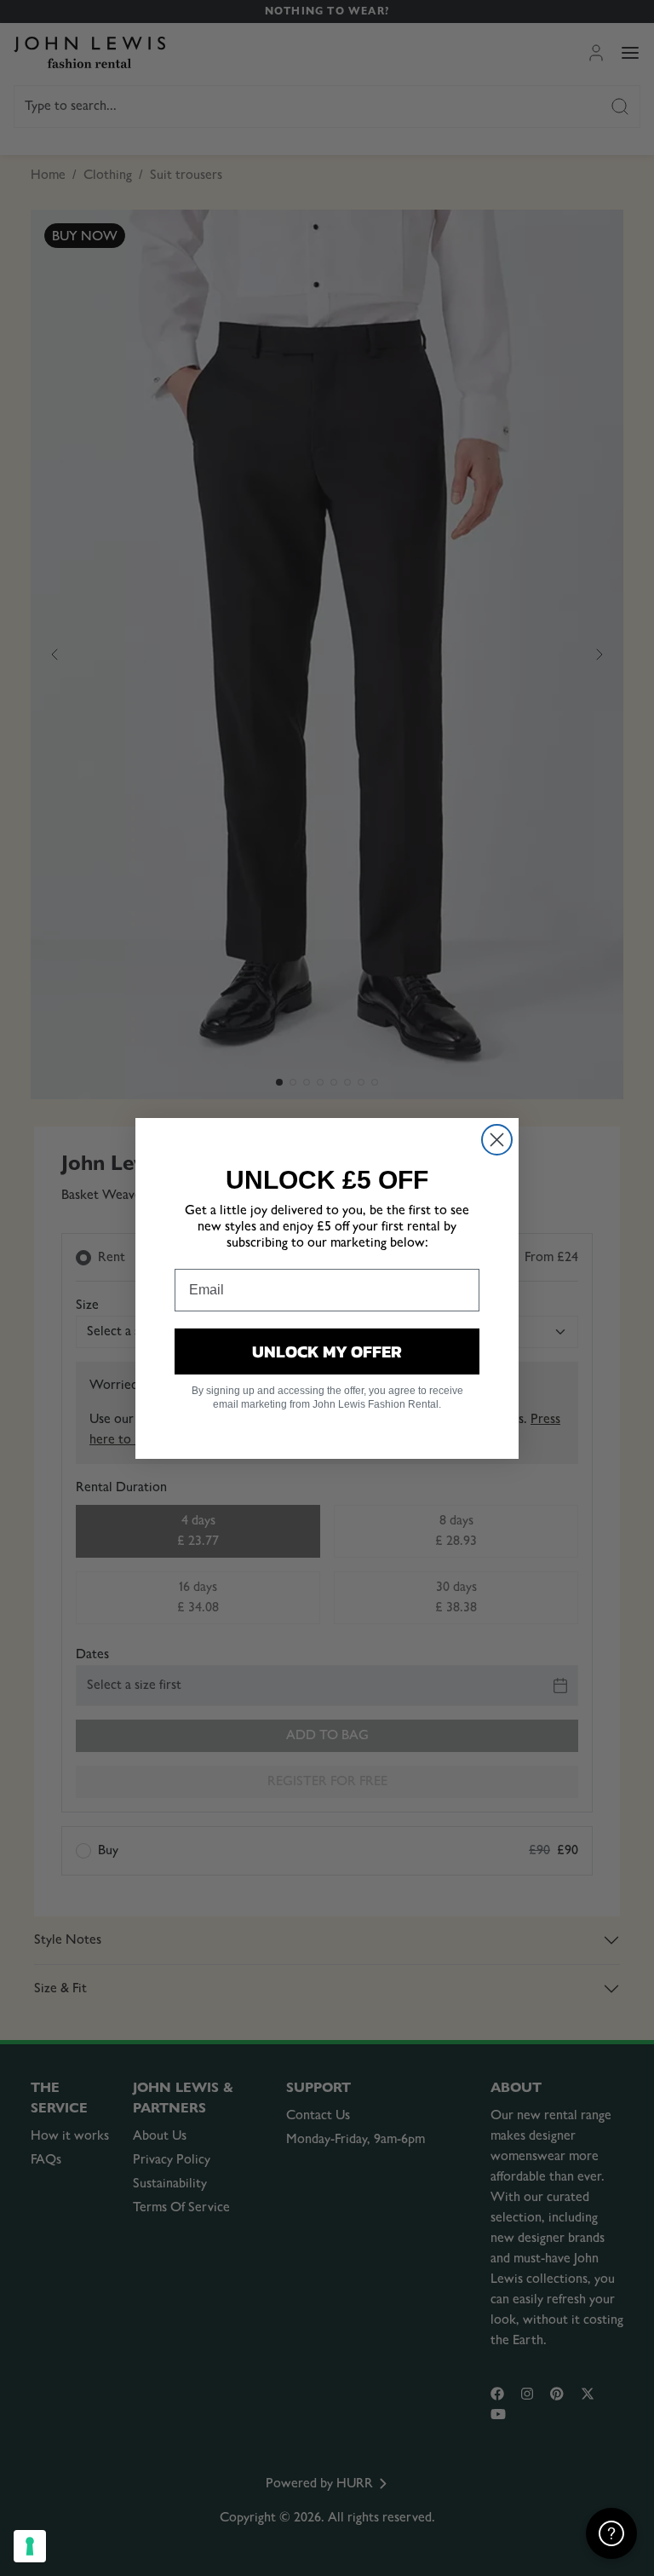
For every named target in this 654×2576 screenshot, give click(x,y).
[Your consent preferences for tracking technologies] (30, 2546)
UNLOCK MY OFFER (327, 1351)
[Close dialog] (497, 1140)
